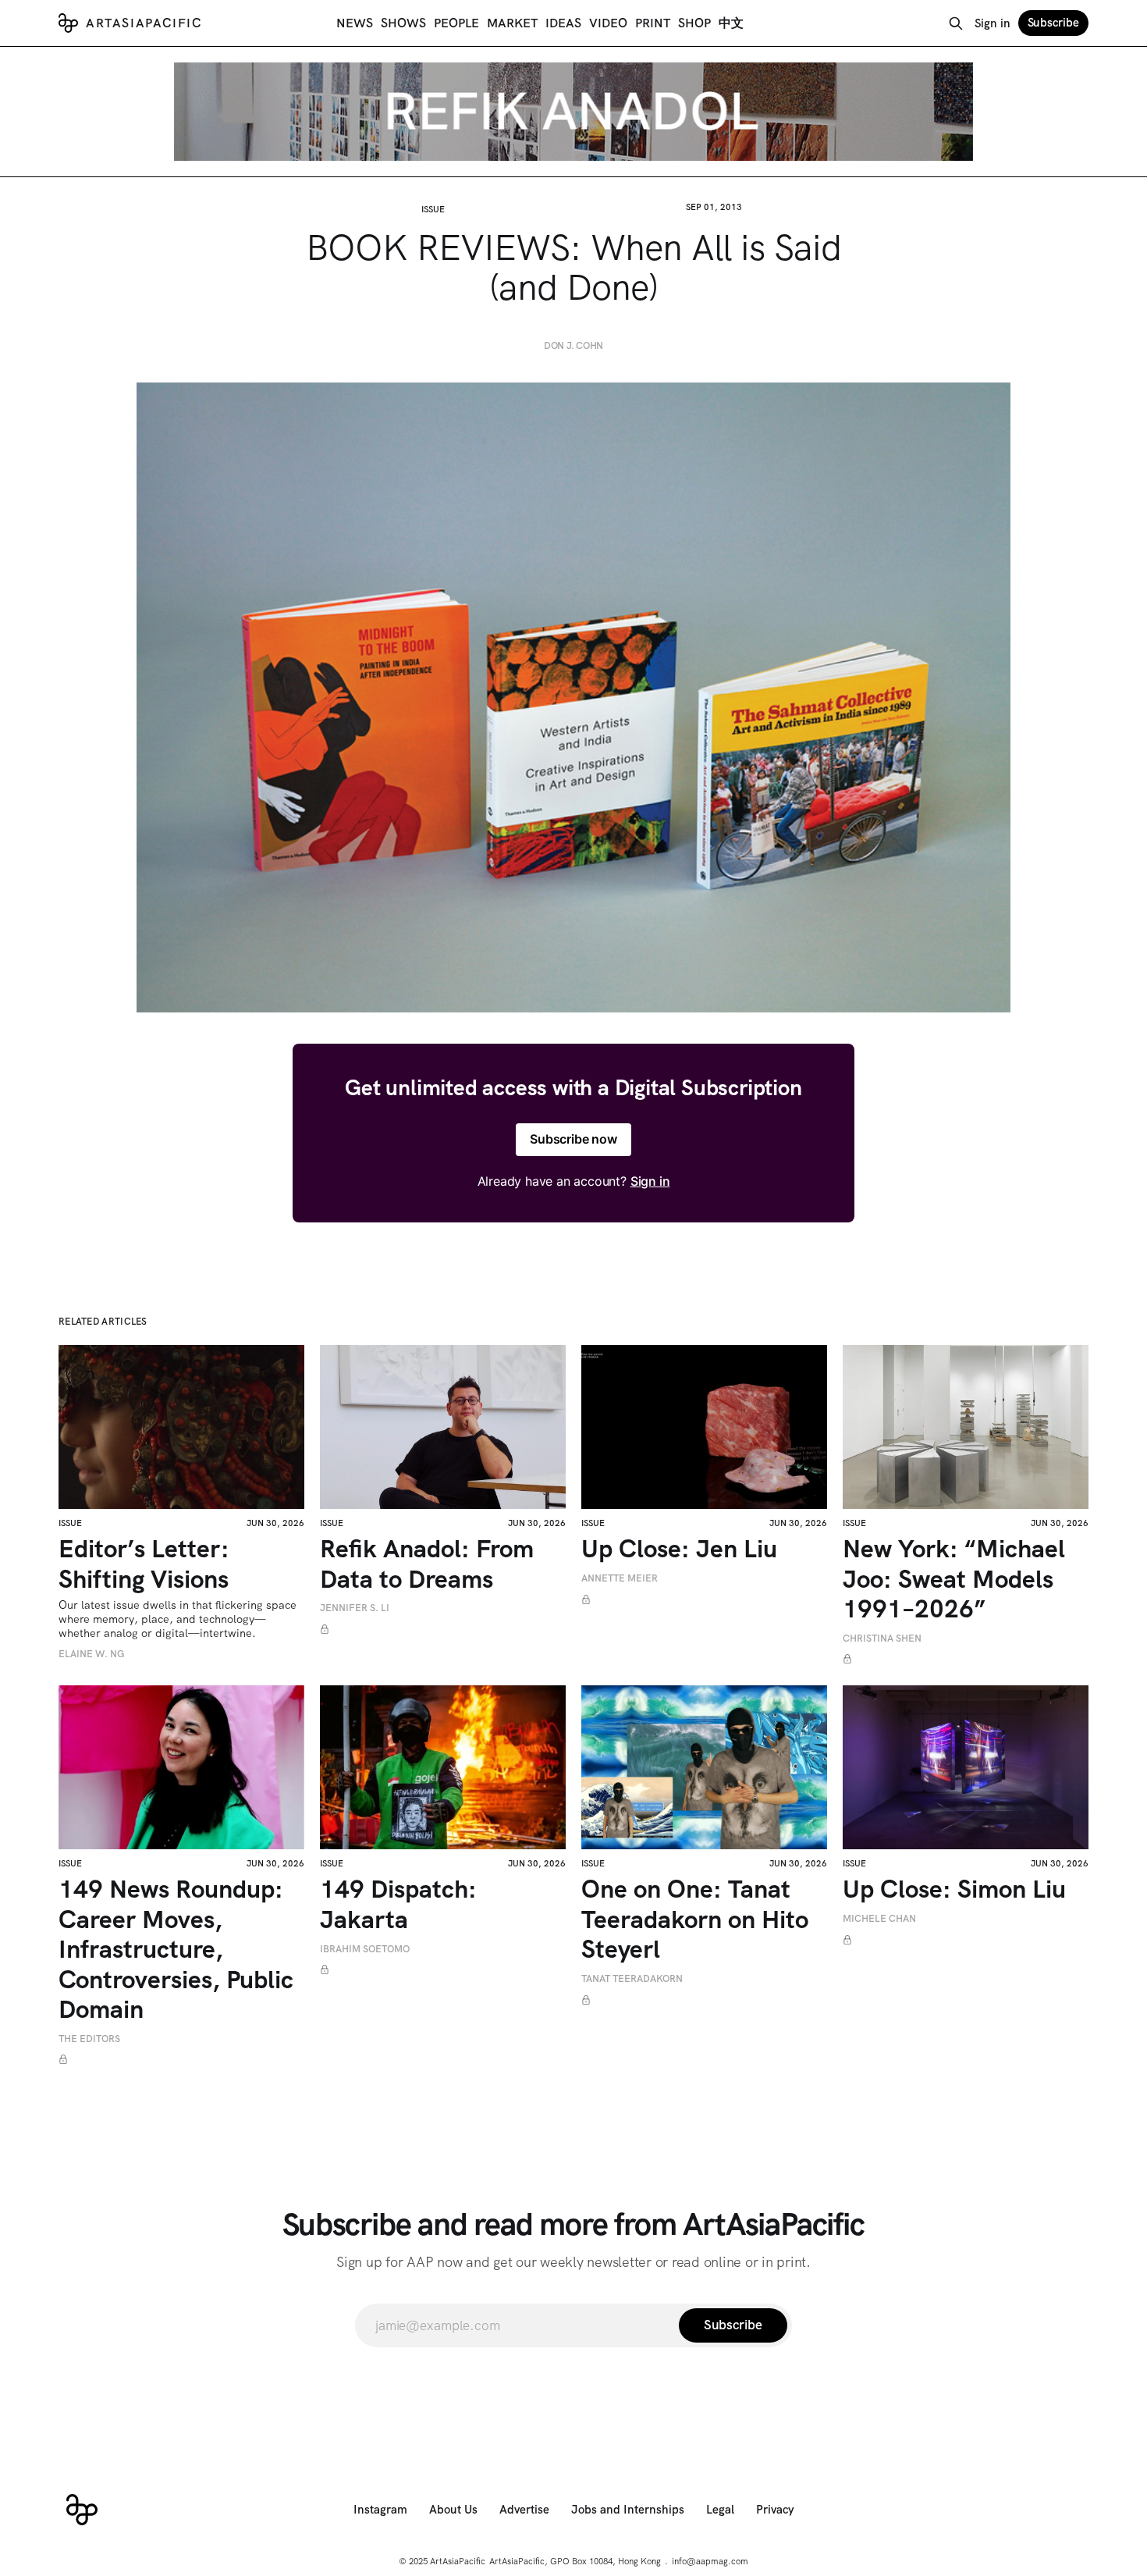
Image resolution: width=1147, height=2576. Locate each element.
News (355, 23)
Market (512, 23)
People (456, 23)
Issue (433, 209)
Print (653, 23)
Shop (694, 23)
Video (608, 23)
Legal (720, 2510)
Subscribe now (573, 1139)
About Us (453, 2510)
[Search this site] (956, 23)
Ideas (563, 23)
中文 (731, 23)
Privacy (775, 2510)
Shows (403, 23)
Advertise (524, 2510)
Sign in (993, 23)
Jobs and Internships (628, 2510)
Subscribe (1053, 23)
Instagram (380, 2510)
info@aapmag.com (710, 2561)
